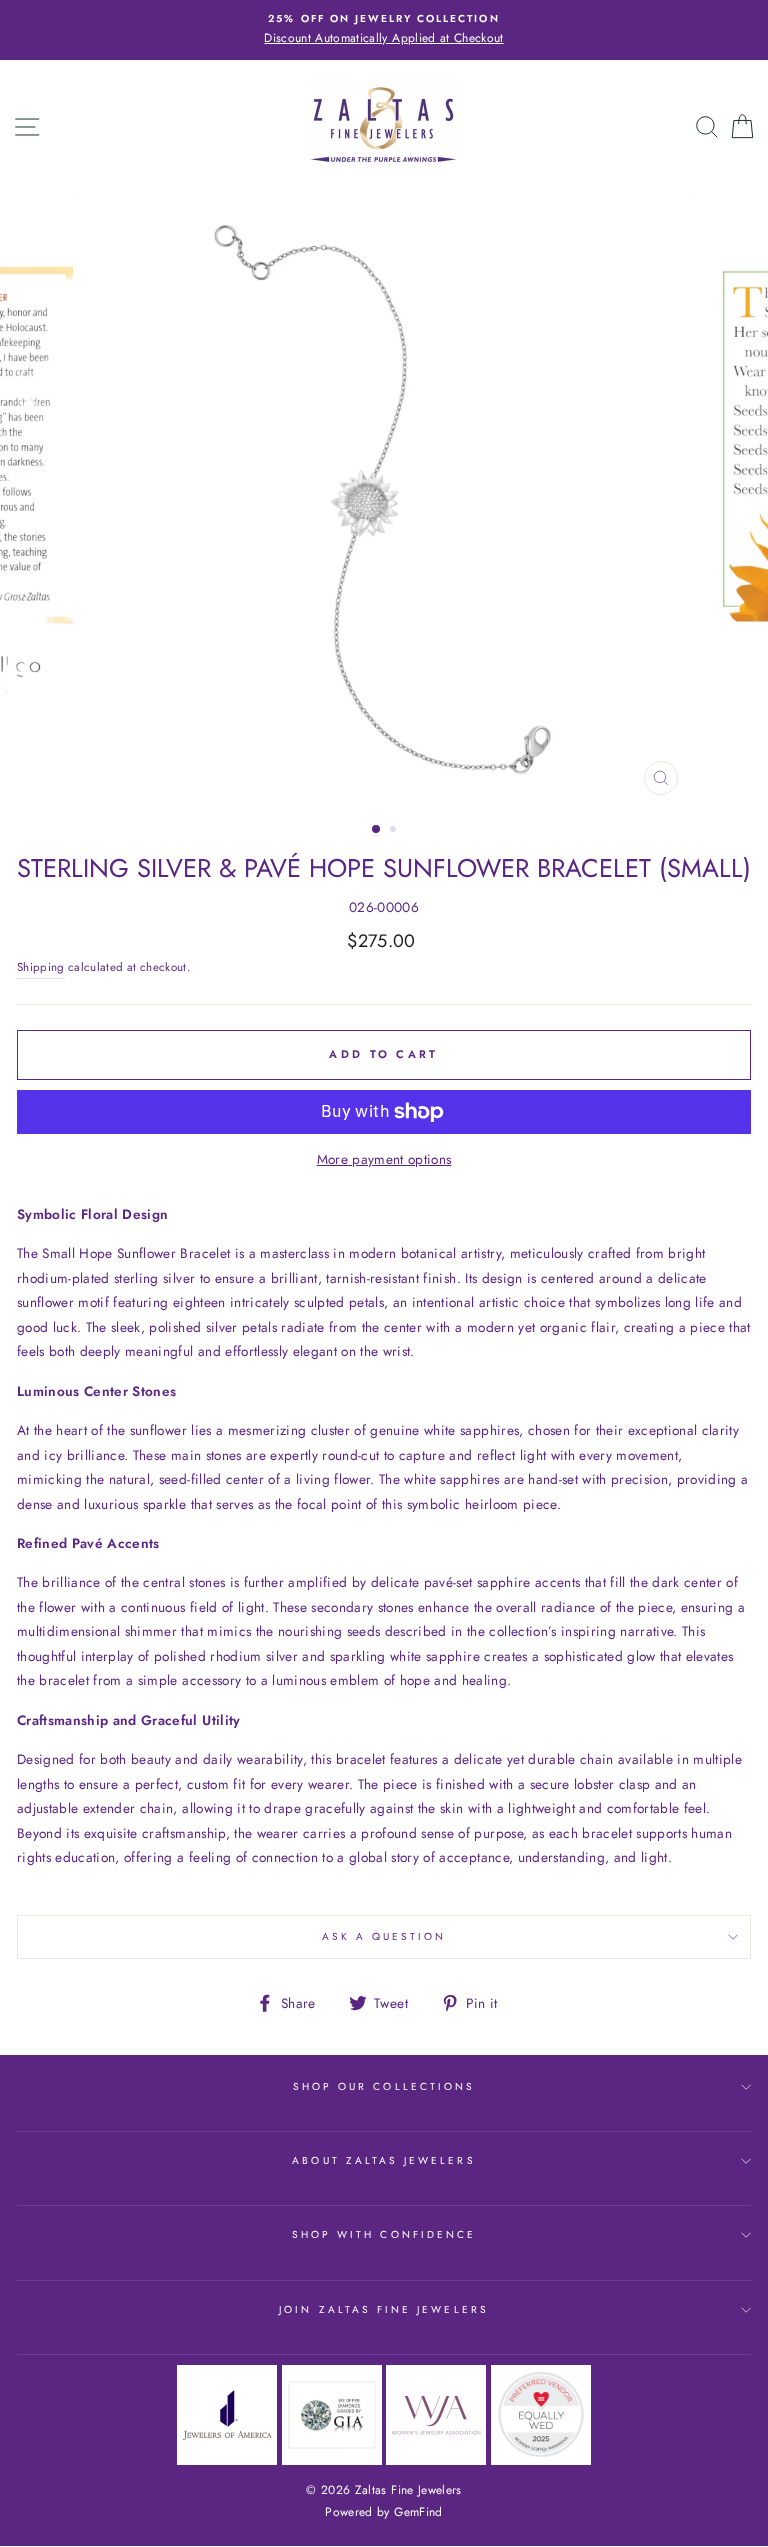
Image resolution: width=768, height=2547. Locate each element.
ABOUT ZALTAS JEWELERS (383, 2160)
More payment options (384, 1159)
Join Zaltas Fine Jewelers (384, 2309)
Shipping (41, 967)
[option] (384, 30)
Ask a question (384, 1936)
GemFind (418, 2512)
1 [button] (377, 830)
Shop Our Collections (384, 2086)
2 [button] (395, 831)
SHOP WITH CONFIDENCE (384, 2234)
